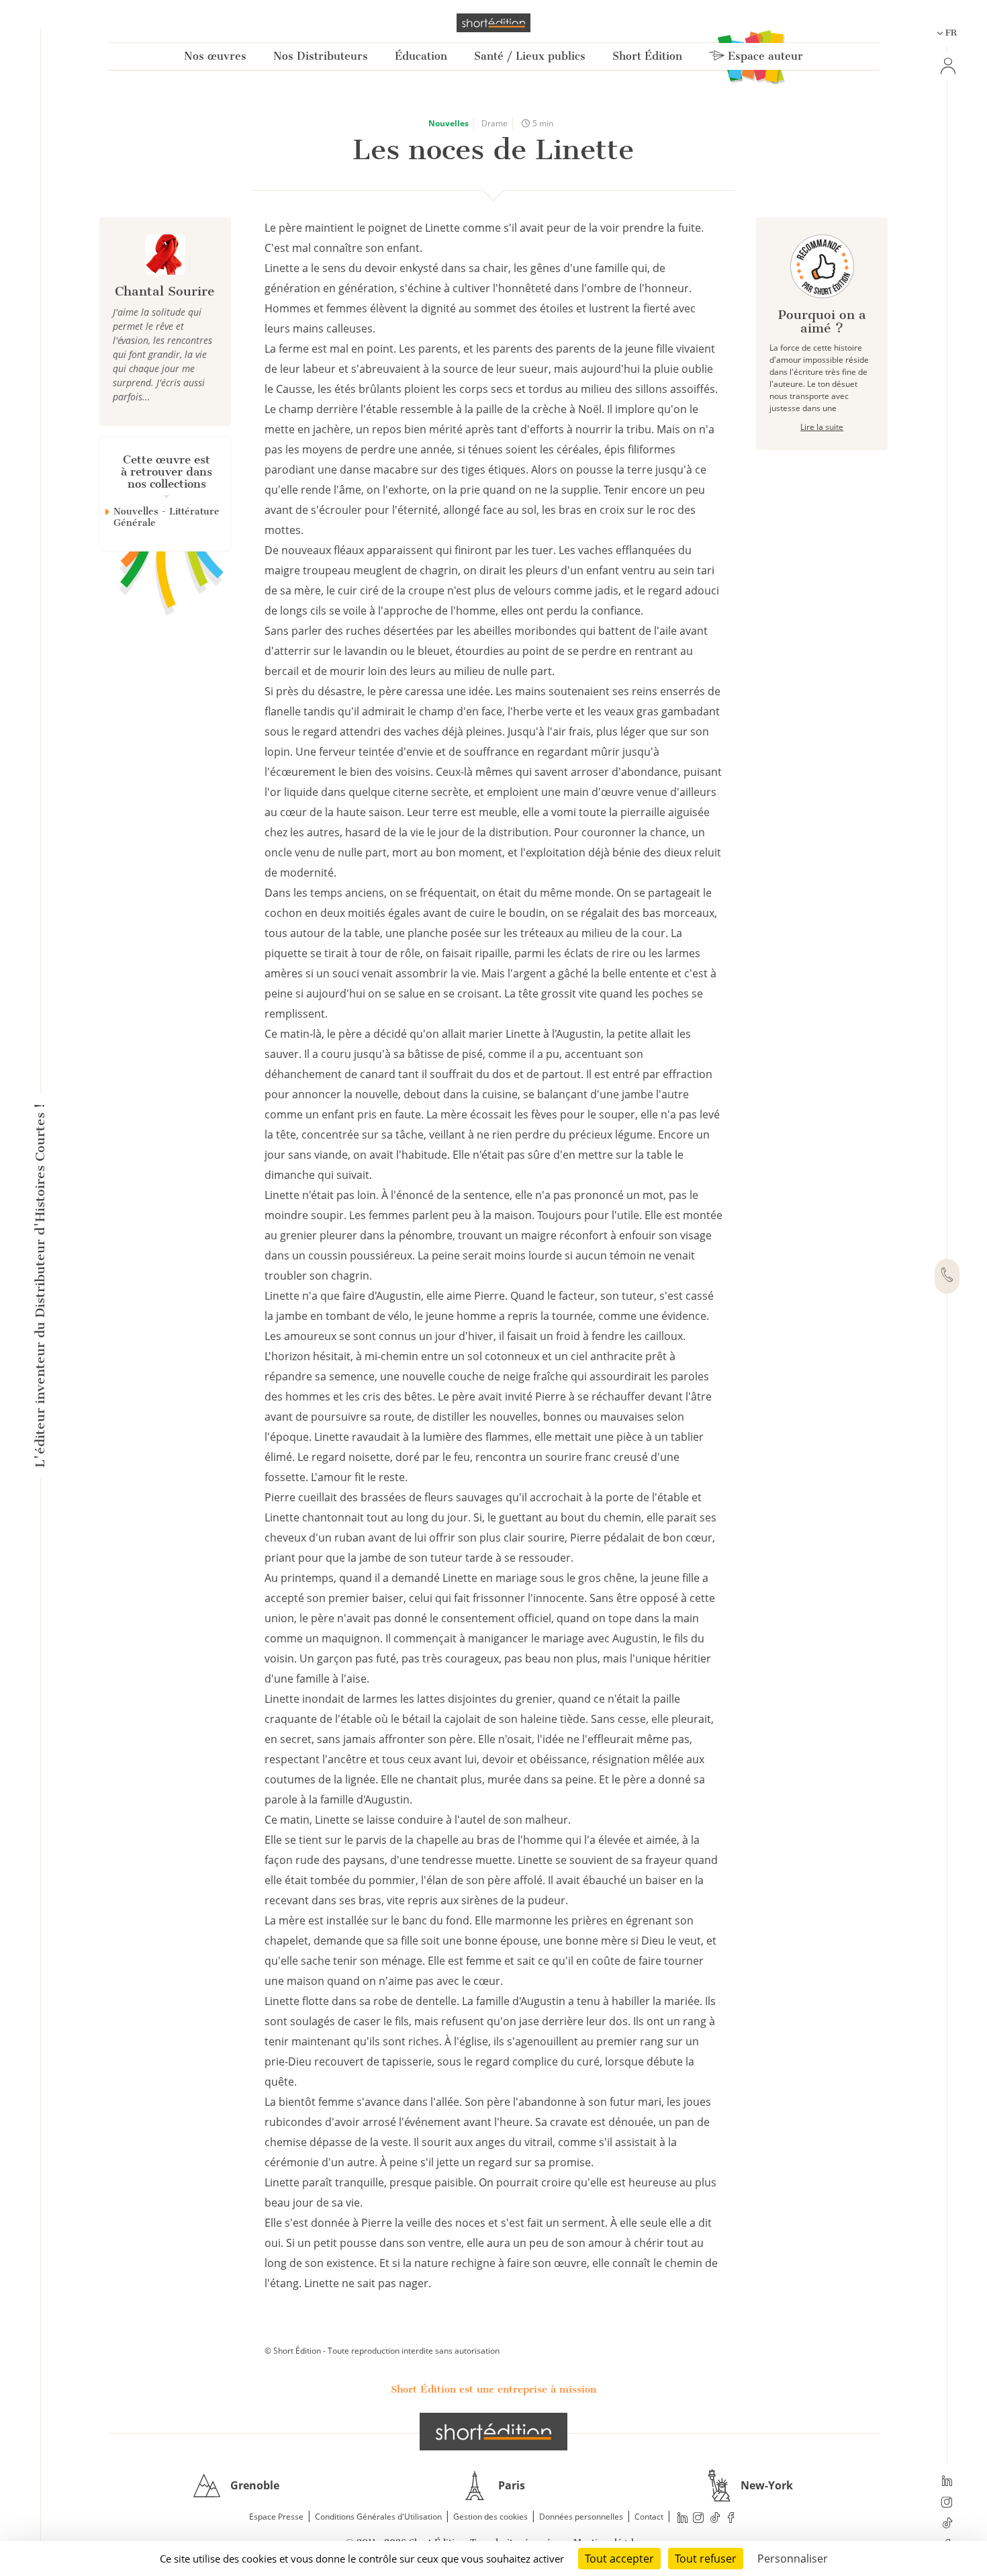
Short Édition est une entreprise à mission (493, 2389)
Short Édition (647, 56)
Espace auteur (764, 56)
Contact (649, 2517)
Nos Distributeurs (321, 56)
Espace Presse (276, 2517)
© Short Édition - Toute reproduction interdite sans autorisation (382, 2351)
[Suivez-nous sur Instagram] (947, 2503)
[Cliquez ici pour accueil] (493, 2432)
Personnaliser (793, 2559)
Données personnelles (581, 2517)
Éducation (421, 56)
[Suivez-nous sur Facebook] (731, 2517)
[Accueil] (493, 23)
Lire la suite (822, 427)
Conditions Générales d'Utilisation (378, 2517)
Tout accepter (619, 2559)
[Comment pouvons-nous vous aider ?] (947, 1276)
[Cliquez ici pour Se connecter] (947, 66)
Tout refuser (706, 2559)
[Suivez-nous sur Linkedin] (947, 2482)
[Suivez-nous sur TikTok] (947, 2524)
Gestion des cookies (490, 2517)
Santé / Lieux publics (530, 56)
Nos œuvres (215, 56)
